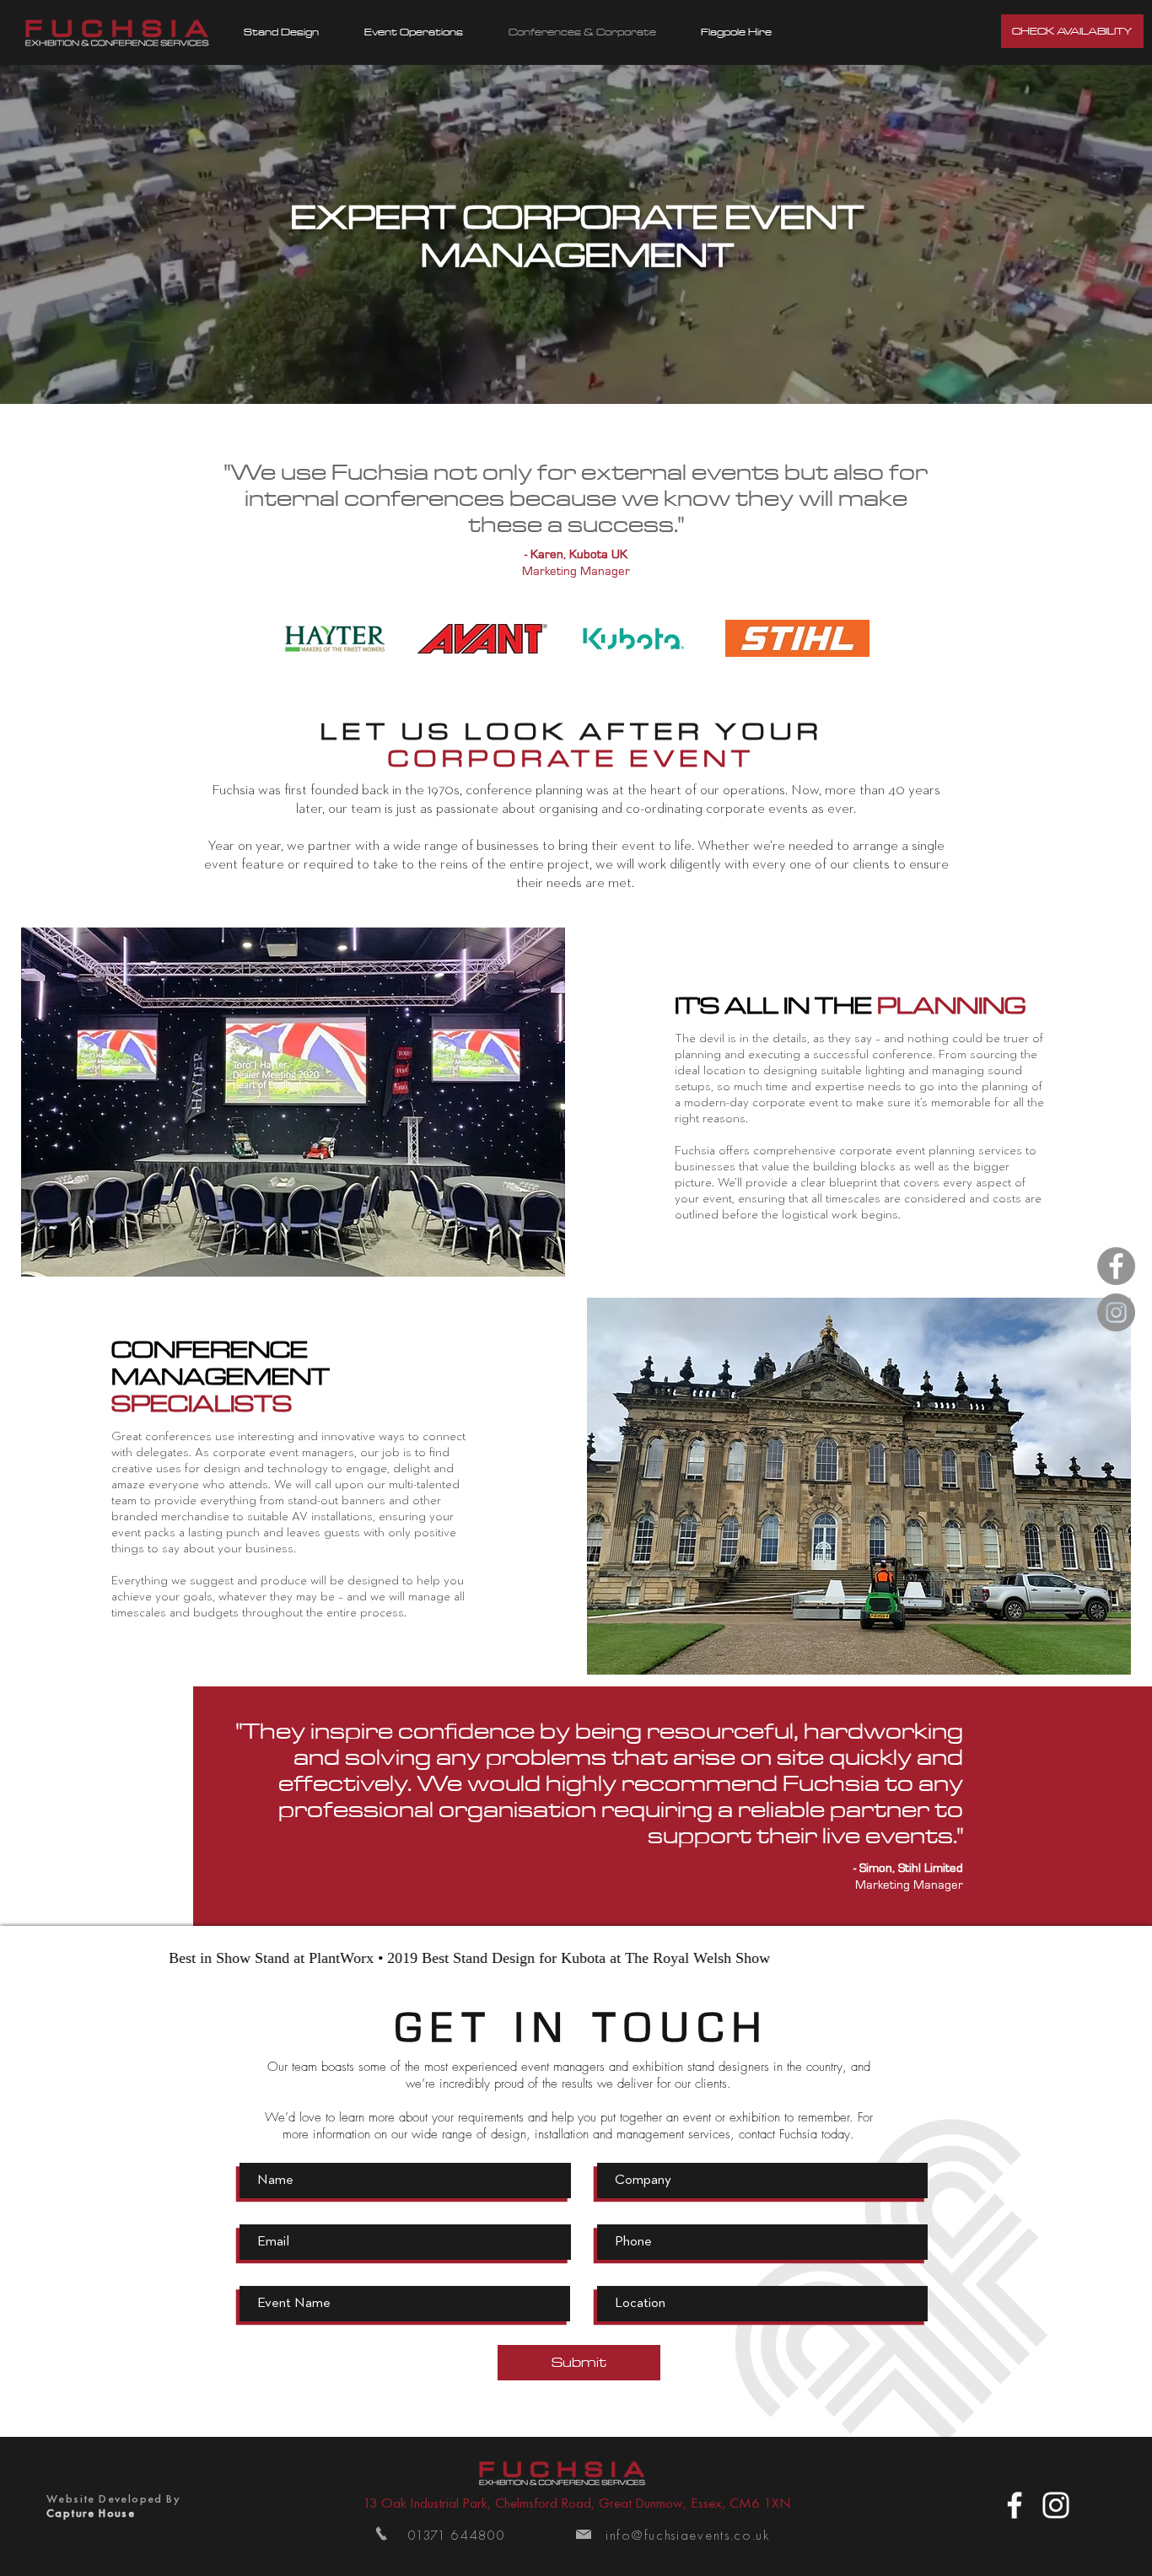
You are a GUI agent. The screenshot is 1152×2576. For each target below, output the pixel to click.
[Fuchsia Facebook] (1015, 2505)
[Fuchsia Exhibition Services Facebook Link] (1116, 1266)
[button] (281, 32)
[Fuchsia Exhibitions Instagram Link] (1116, 1312)
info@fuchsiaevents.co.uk (688, 2535)
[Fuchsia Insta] (1056, 2505)
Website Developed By (113, 2498)
